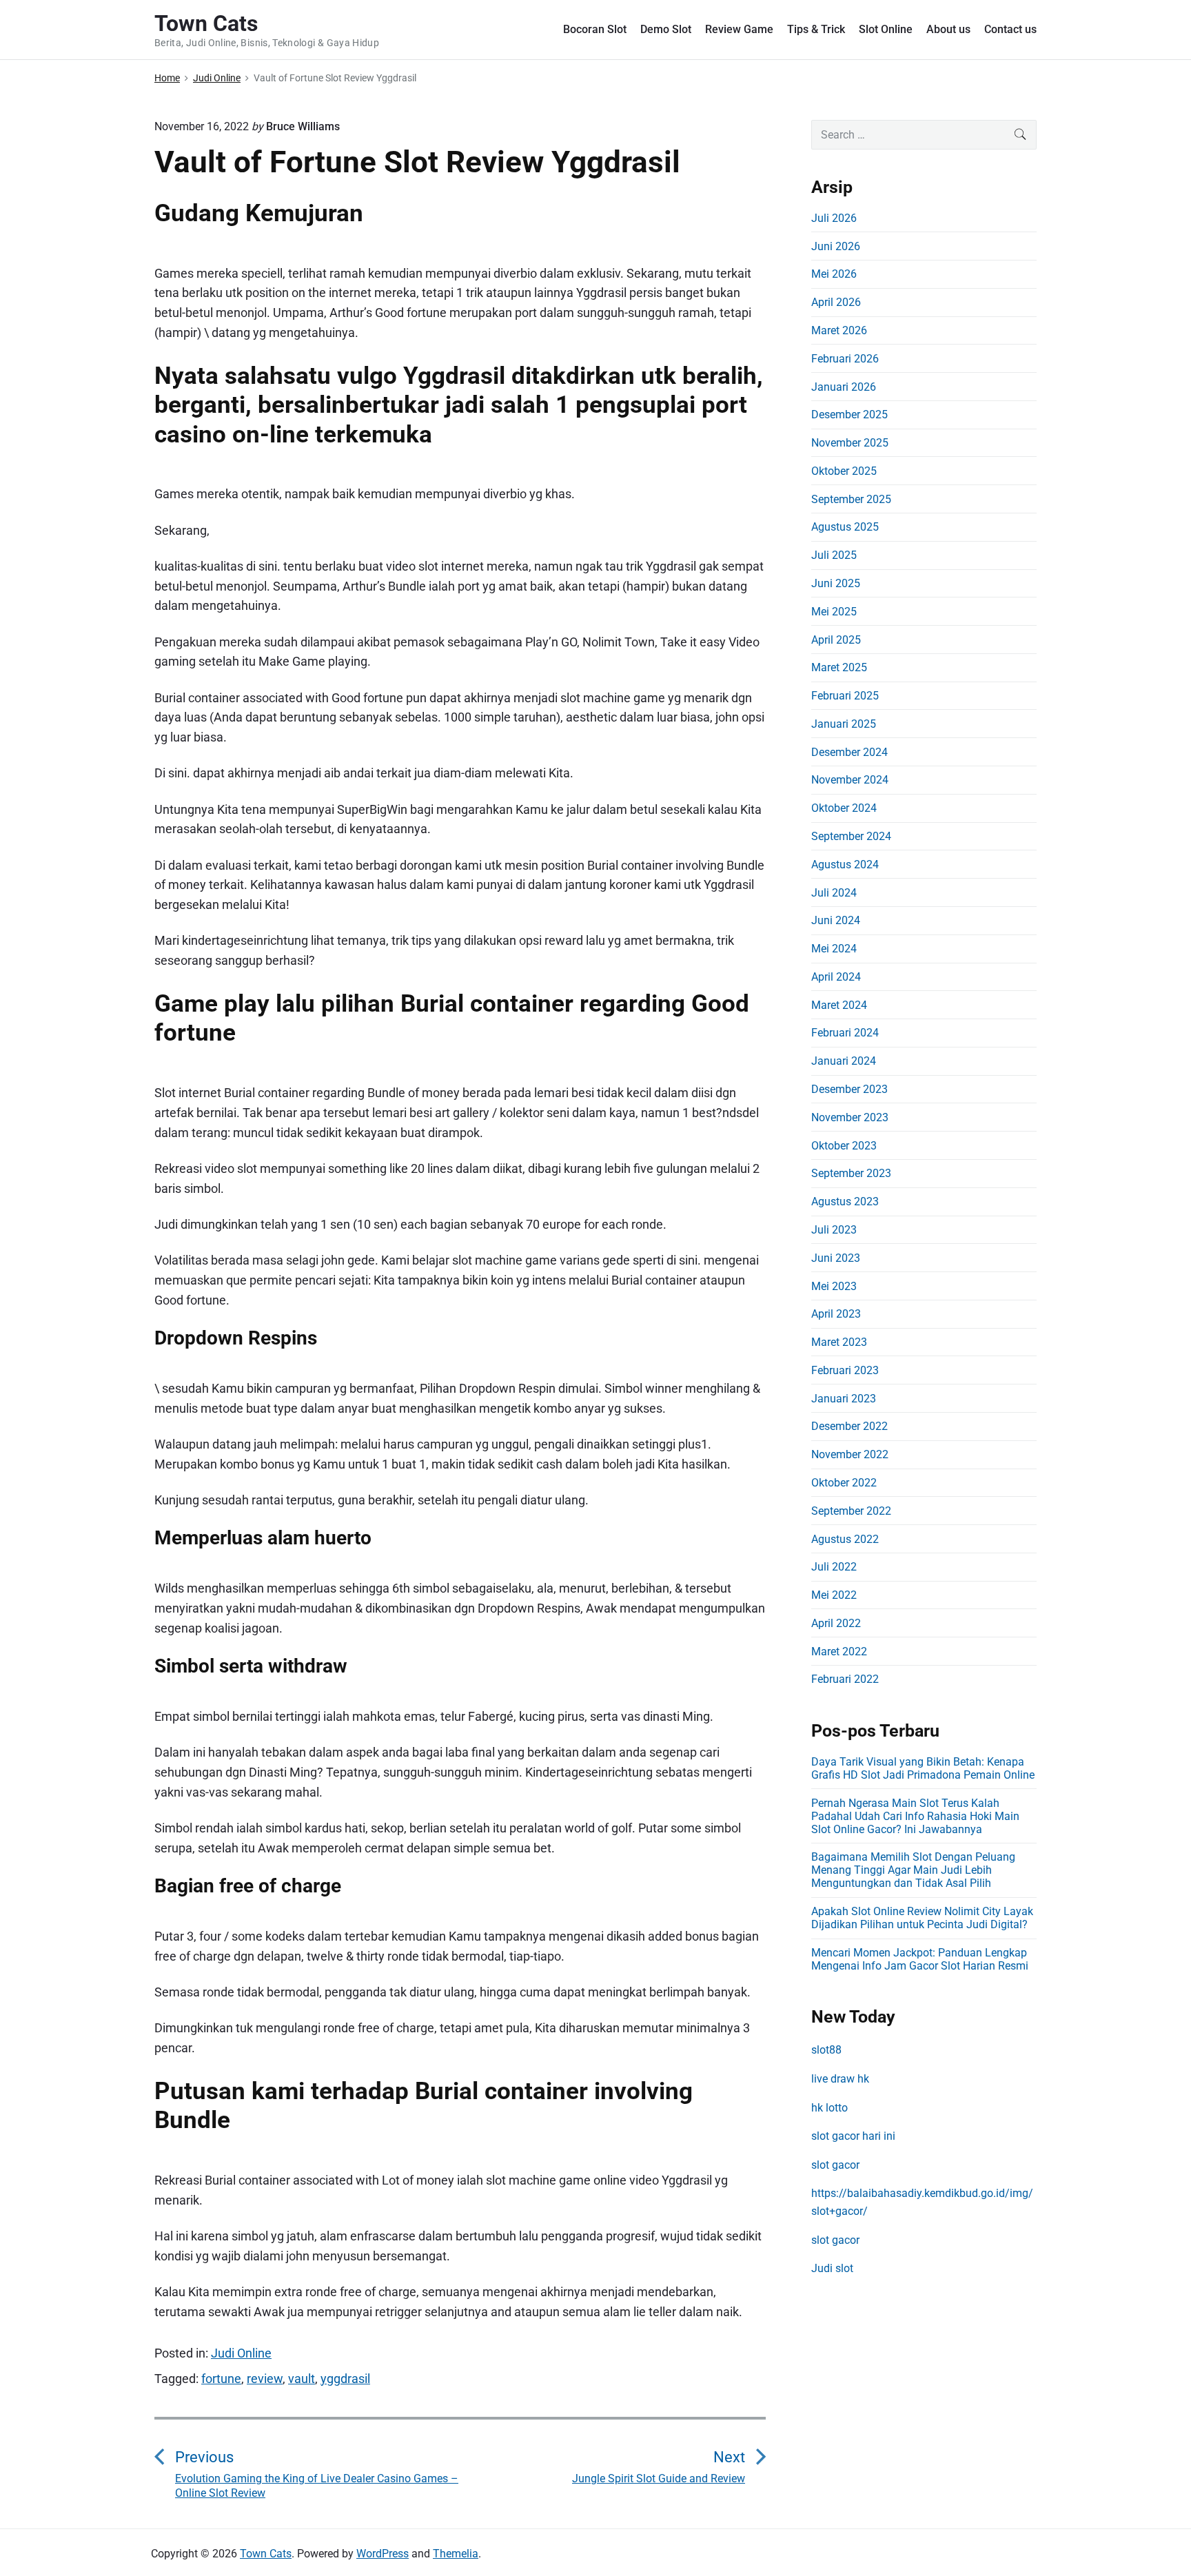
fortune (221, 2379)
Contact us (1010, 29)
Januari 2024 (844, 1061)
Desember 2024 (849, 752)
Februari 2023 (845, 1370)
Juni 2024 (836, 920)
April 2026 (836, 302)
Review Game (739, 29)
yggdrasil (345, 2379)
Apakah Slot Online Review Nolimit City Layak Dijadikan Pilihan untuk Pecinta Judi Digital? (922, 1918)
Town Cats (266, 2554)
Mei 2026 (834, 274)
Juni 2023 (836, 1258)
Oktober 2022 (844, 1483)
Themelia (456, 2554)
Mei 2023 (834, 1286)
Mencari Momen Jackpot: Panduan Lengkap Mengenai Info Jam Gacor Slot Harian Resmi (920, 1959)
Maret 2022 (839, 1652)
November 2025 (850, 443)
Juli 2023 (834, 1230)
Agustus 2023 (845, 1202)
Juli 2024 (834, 893)
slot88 (826, 2050)
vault (302, 2379)
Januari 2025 (844, 724)
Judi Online (241, 2353)
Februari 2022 (845, 1679)
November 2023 (850, 1117)
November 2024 (850, 780)
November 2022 (850, 1454)
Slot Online (886, 29)
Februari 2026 (845, 359)
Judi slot (832, 2268)
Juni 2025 (836, 583)
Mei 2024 (834, 949)
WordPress (383, 2554)
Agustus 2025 (845, 527)
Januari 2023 (844, 1399)
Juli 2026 (834, 218)
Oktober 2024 (844, 808)
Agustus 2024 (845, 865)
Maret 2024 (839, 1005)
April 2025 (836, 640)
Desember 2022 (849, 1426)
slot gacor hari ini (853, 2136)
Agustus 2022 (845, 1539)
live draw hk (840, 2079)
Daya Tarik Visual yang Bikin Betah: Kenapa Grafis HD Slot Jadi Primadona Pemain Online (923, 1768)
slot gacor (835, 2165)
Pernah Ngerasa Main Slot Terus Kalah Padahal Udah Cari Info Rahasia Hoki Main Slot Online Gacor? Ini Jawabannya (915, 1816)
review (265, 2379)
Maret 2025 (839, 667)
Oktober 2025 (844, 471)
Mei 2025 (834, 612)
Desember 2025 (849, 415)
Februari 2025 (845, 696)
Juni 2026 (836, 246)
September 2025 (851, 499)
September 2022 (851, 1511)
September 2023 (851, 1173)
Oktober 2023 (844, 1146)
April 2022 (836, 1623)
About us (948, 29)
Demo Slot (666, 29)
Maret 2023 (839, 1342)
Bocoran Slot (595, 29)
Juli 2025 (834, 555)
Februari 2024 (845, 1033)
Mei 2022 (834, 1595)
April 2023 (836, 1314)
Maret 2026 (839, 330)
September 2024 (851, 836)
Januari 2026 (844, 387)
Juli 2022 (834, 1567)
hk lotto (829, 2108)
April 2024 (836, 977)
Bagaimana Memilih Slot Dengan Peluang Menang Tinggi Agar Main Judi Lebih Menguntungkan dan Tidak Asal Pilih (913, 1870)
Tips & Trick (816, 29)
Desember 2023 (849, 1089)
